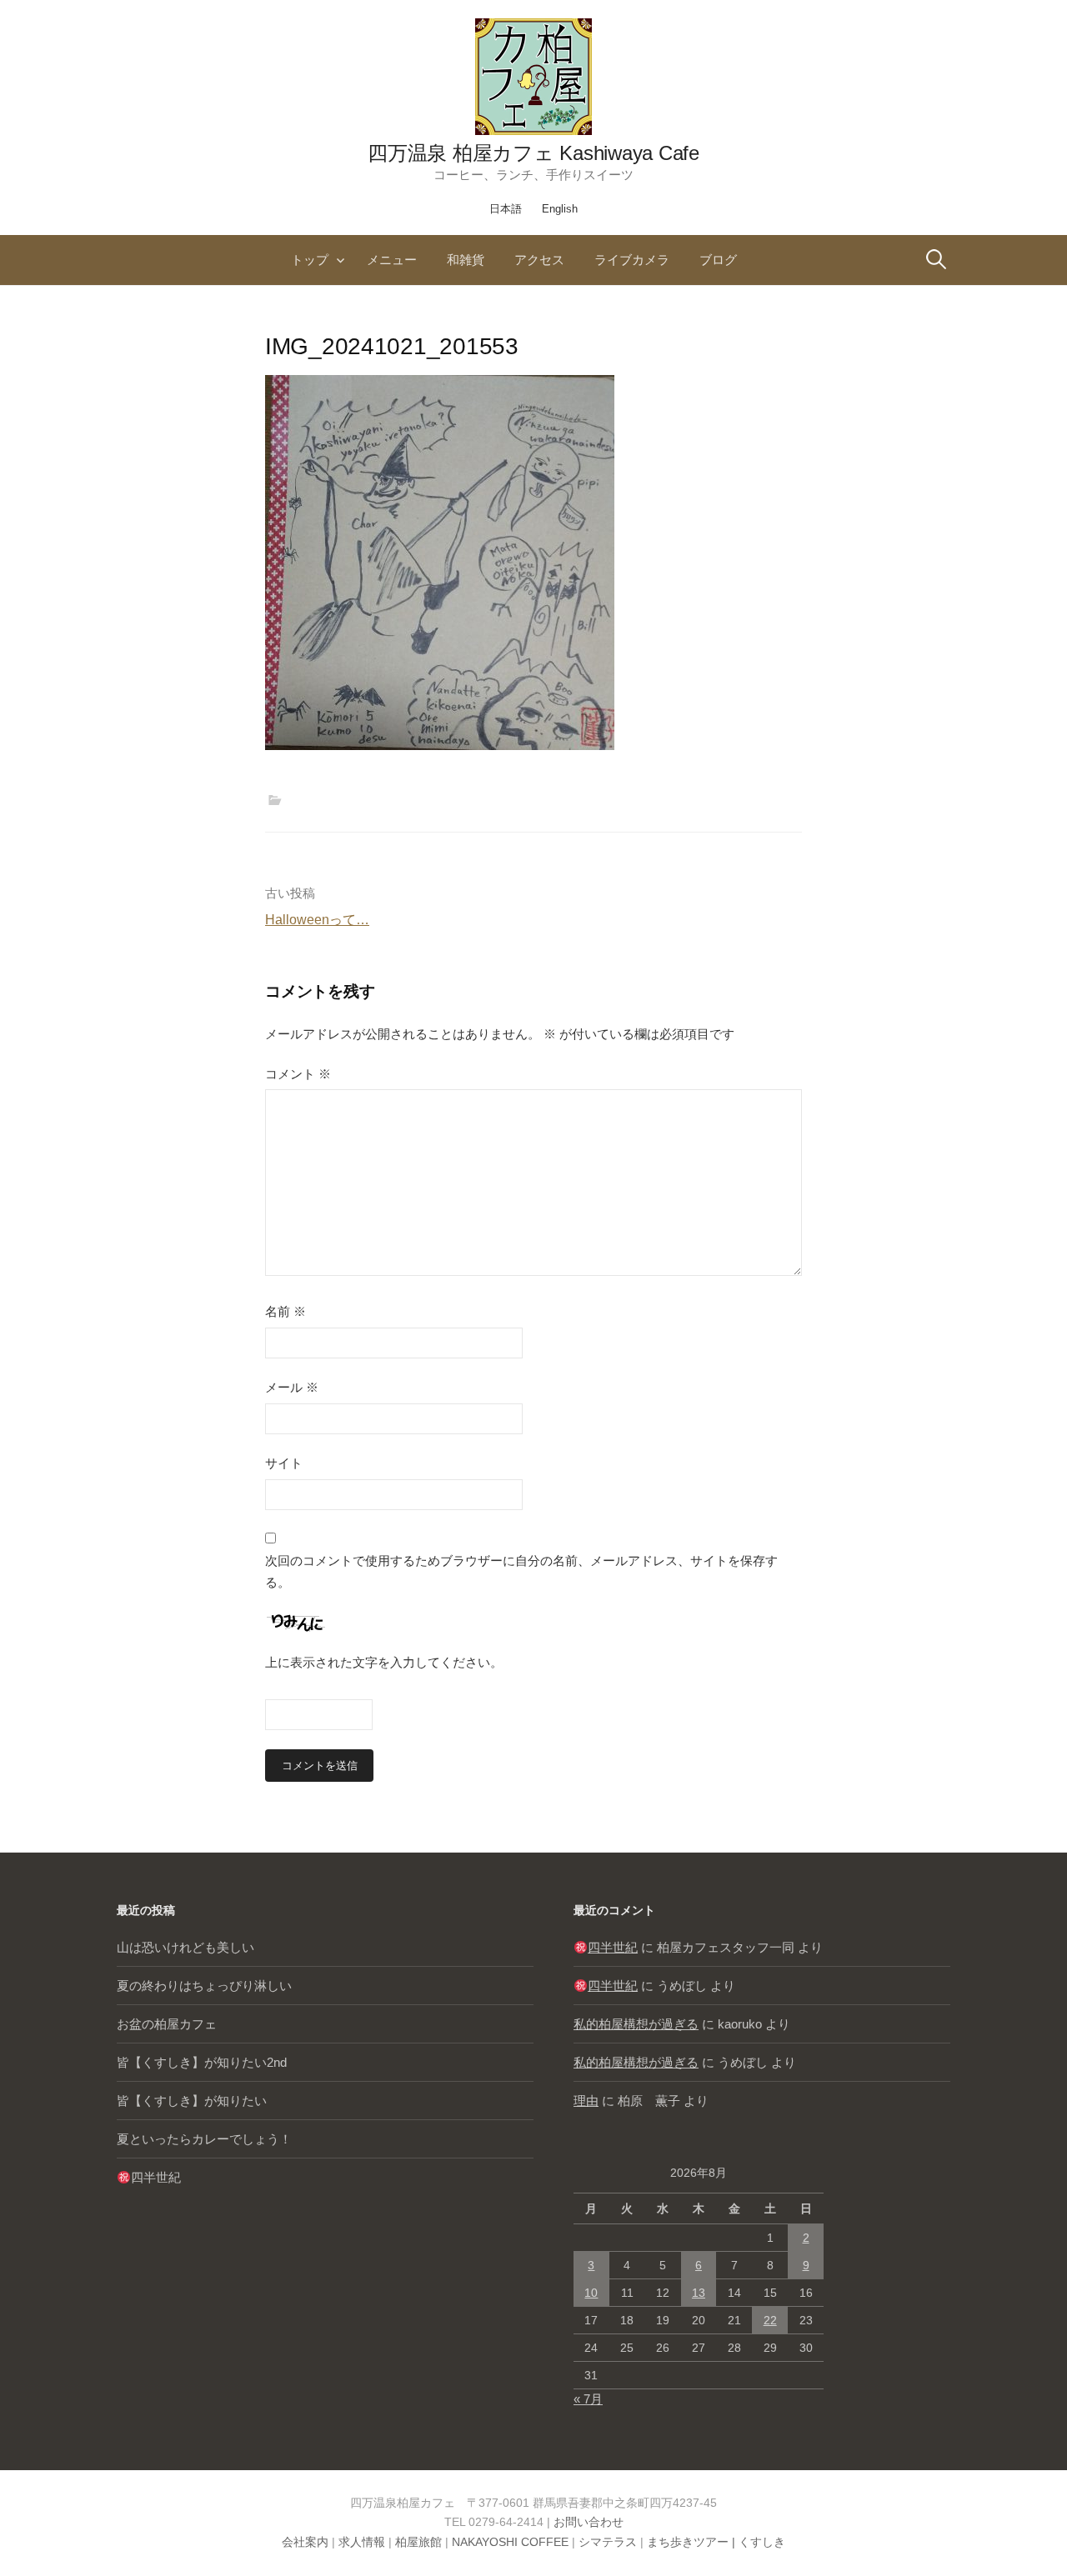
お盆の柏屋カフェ (167, 2024)
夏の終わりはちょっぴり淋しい (204, 1986)
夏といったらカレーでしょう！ (204, 2139)
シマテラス (608, 2542)
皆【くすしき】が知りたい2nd (202, 2062)
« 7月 (588, 2399)
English (560, 209)
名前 (286, 1311)
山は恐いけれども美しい (185, 1947)
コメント (298, 1074)
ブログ (718, 260)
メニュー (392, 260)
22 (770, 2320)
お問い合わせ (589, 2522)
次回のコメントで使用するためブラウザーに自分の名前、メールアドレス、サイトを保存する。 (521, 1571)
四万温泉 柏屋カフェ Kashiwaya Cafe (533, 153)
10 (591, 2293)
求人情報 (362, 2542)
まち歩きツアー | (693, 2542)
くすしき (762, 2542)
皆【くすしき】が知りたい (192, 2101)
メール (292, 1387)
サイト (284, 1463)
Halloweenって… (317, 920)
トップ (310, 260)
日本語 (506, 209)
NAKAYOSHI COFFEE (510, 2542)
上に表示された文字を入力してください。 (384, 1662)
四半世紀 (156, 2177)
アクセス (539, 260)
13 (699, 2293)
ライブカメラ (632, 260)
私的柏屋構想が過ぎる (636, 2024)
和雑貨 (466, 260)
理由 (586, 2101)
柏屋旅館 (418, 2542)
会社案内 (305, 2542)
